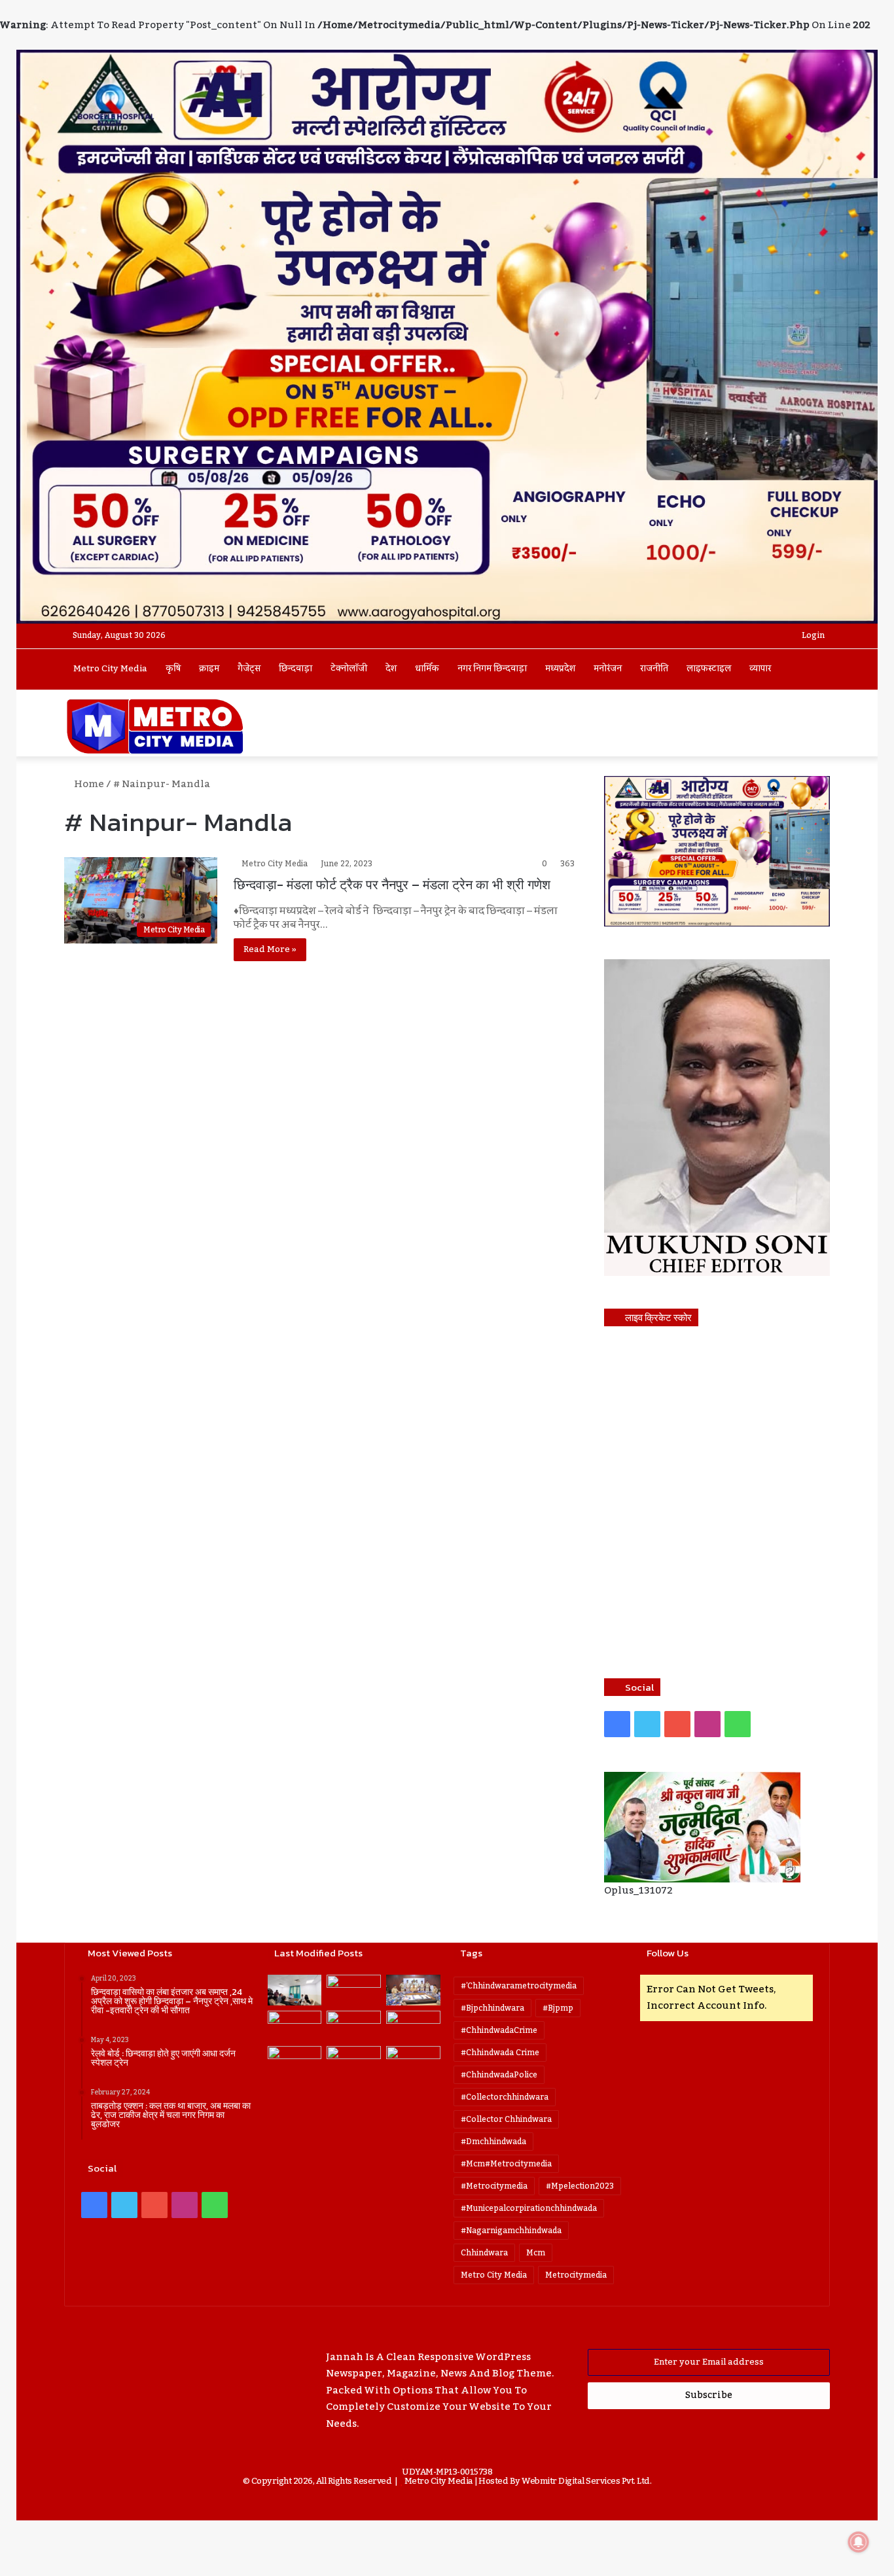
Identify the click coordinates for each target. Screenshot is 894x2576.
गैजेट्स (249, 669)
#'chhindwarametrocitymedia (519, 1986)
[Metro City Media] (155, 726)
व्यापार (760, 669)
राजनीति (654, 669)
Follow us (668, 1953)
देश (391, 669)
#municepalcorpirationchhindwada (529, 2208)
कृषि (173, 669)
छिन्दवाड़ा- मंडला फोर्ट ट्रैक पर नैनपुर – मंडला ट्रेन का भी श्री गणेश (392, 885)
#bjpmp (558, 2008)
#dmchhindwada (493, 2142)
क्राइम (209, 669)
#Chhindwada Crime (500, 2053)
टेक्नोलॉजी (349, 669)
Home (88, 784)
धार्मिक (427, 669)
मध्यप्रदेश (560, 669)
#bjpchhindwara (492, 2008)
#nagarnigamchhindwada (511, 2231)
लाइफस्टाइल (709, 669)
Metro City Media (110, 669)
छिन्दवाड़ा (295, 669)
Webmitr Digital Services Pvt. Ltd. (586, 2481)
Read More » (270, 949)
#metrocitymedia (494, 2186)
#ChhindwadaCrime (499, 2030)
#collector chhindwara (506, 2119)
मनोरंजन (608, 669)
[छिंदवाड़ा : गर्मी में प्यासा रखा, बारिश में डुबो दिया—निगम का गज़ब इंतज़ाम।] (295, 2061)
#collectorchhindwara (505, 2097)
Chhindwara (484, 2253)
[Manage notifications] (859, 2542)
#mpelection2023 (580, 2186)
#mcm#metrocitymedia (506, 2164)
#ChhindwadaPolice (499, 2075)
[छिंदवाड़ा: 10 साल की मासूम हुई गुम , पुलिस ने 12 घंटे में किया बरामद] (354, 2061)
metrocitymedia (576, 2275)
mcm (536, 2253)
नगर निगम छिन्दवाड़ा (492, 669)
